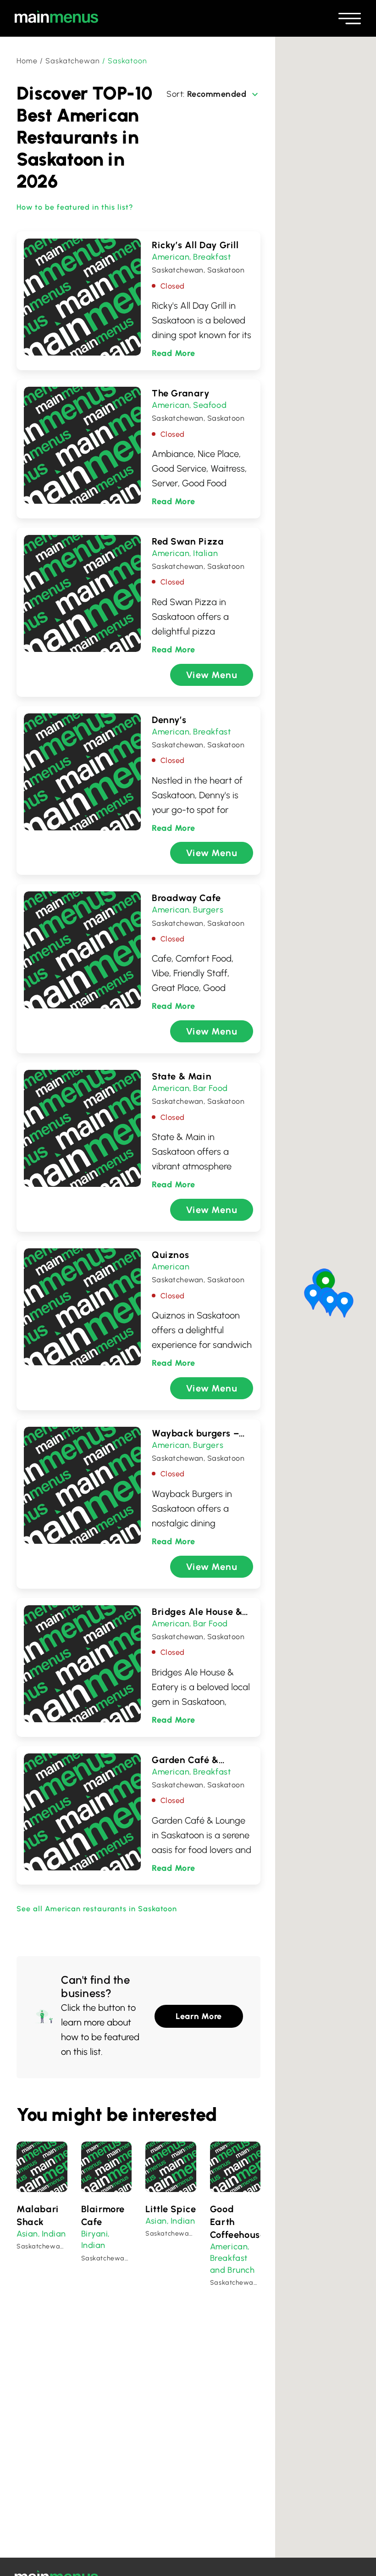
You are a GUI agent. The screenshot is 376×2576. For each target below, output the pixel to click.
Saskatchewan (73, 61)
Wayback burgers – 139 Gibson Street (195, 1434)
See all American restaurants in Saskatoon (97, 1909)
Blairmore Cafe (103, 2215)
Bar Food (210, 1088)
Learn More (199, 2016)
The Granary (181, 393)
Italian (205, 553)
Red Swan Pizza (188, 541)
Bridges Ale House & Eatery (197, 1612)
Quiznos (170, 1255)
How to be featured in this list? (75, 207)
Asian (27, 2234)
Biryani (95, 2234)
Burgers (208, 910)
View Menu (212, 675)
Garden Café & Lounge (185, 1760)
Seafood (210, 405)
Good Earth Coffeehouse (235, 2222)
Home (27, 61)
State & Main (182, 1076)
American (171, 257)
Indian (54, 2234)
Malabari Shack (38, 2215)
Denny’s (169, 720)
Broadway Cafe (186, 898)
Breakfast (212, 257)
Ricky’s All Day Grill (195, 245)
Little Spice (171, 2209)
